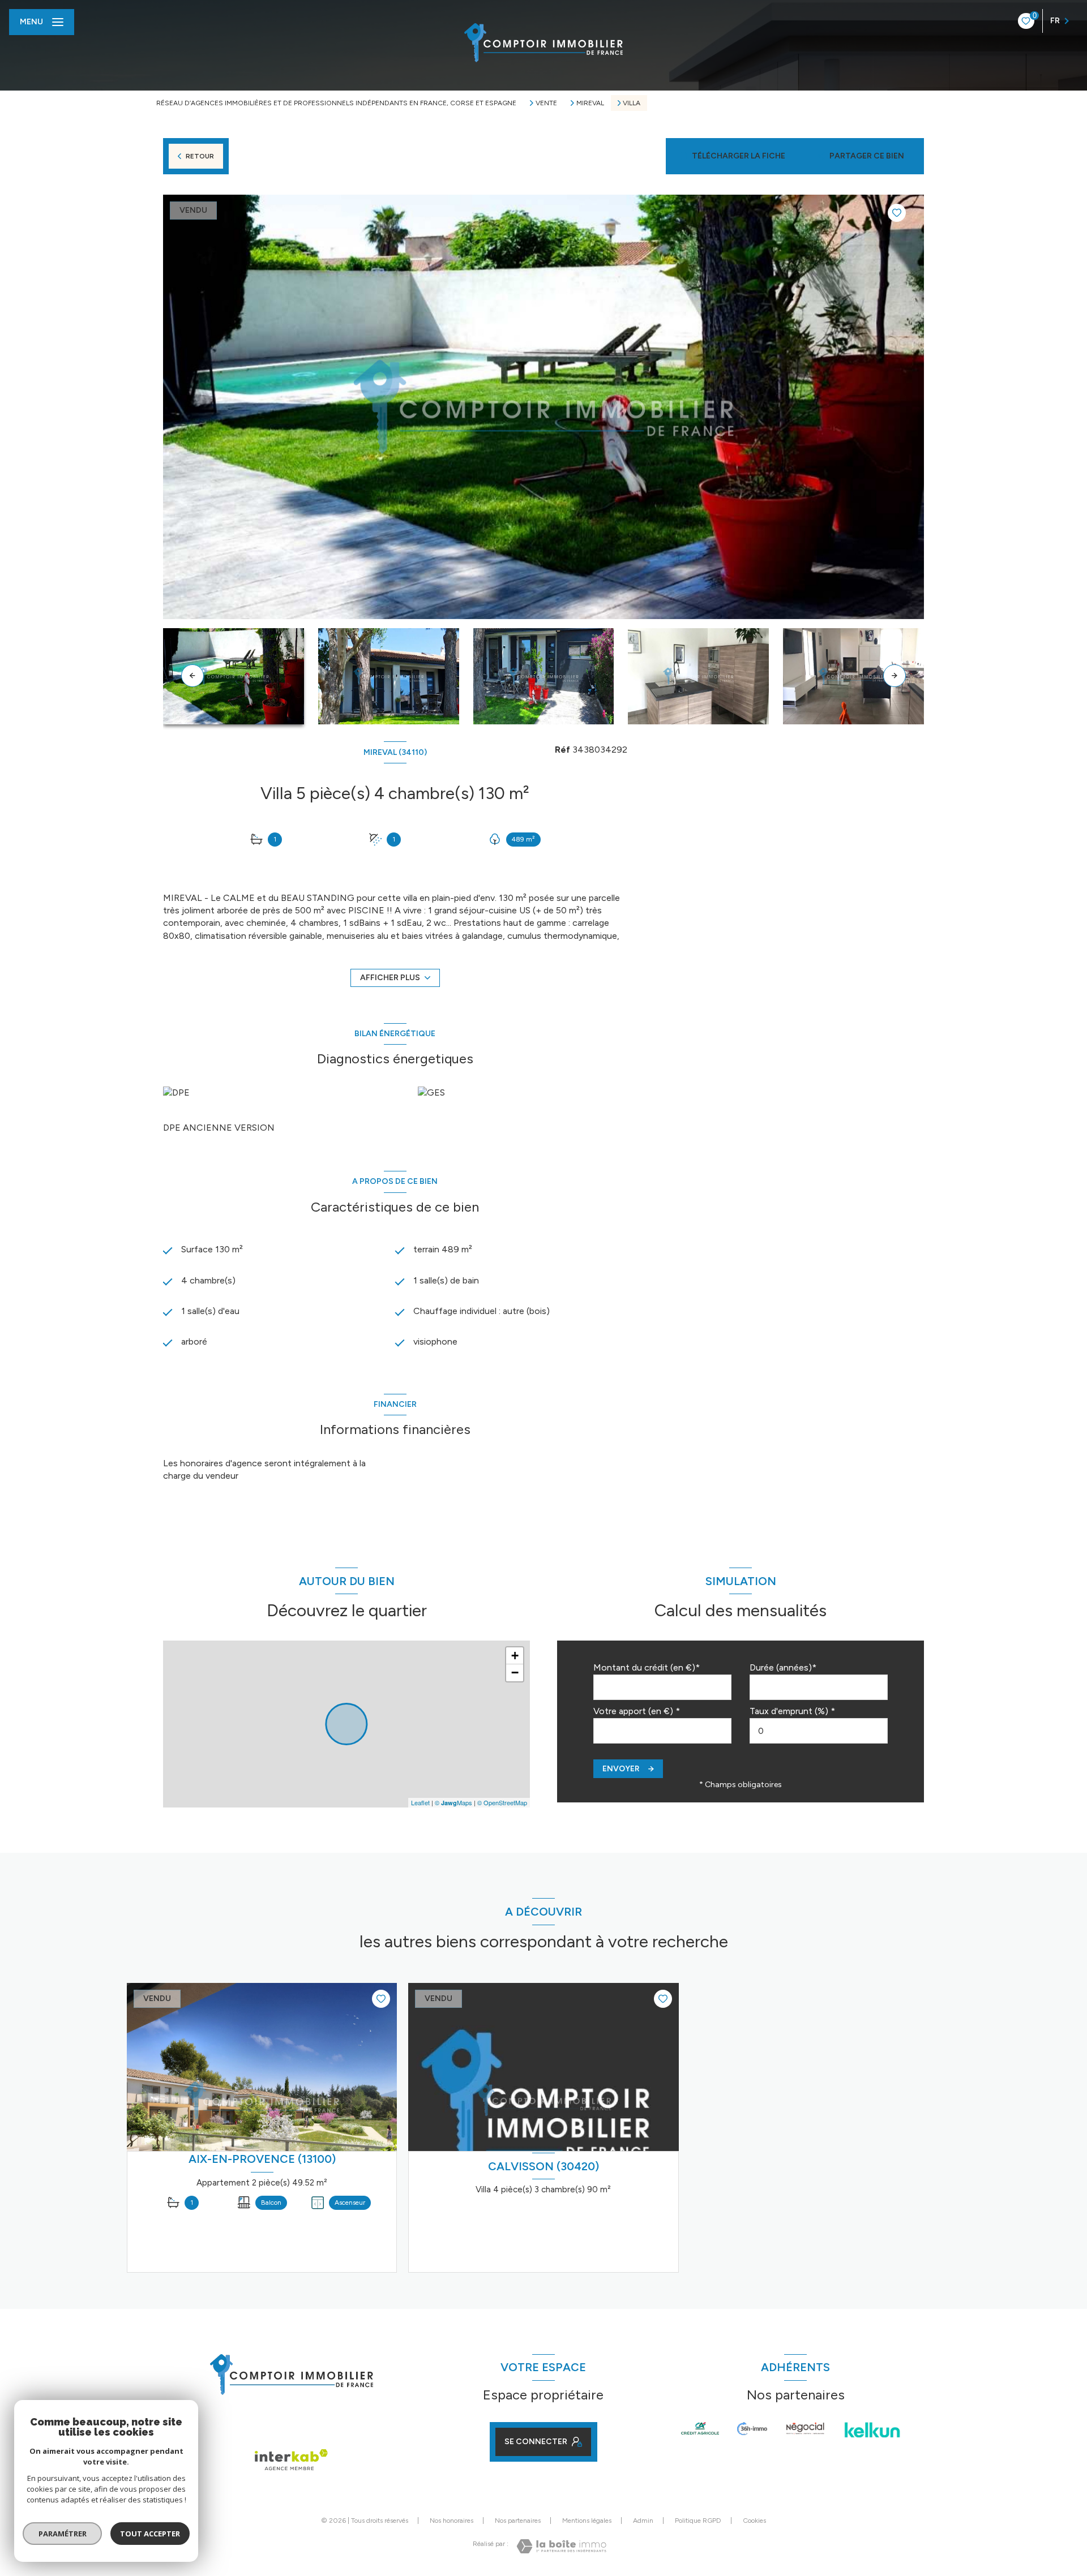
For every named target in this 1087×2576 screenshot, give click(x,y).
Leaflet (420, 1802)
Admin (643, 2521)
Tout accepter (150, 2534)
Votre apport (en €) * (637, 1711)
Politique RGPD (698, 2521)
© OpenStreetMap (502, 1802)
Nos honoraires (452, 2521)
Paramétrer (63, 2534)
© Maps (453, 1802)
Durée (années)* (783, 1667)
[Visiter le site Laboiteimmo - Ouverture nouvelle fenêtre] (561, 2546)
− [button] (515, 1673)
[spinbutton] (819, 1731)
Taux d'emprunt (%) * (792, 1711)
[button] (895, 676)
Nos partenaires (518, 2521)
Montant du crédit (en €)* (647, 1667)
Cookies (754, 2521)
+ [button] (515, 1656)
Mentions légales (587, 2521)
